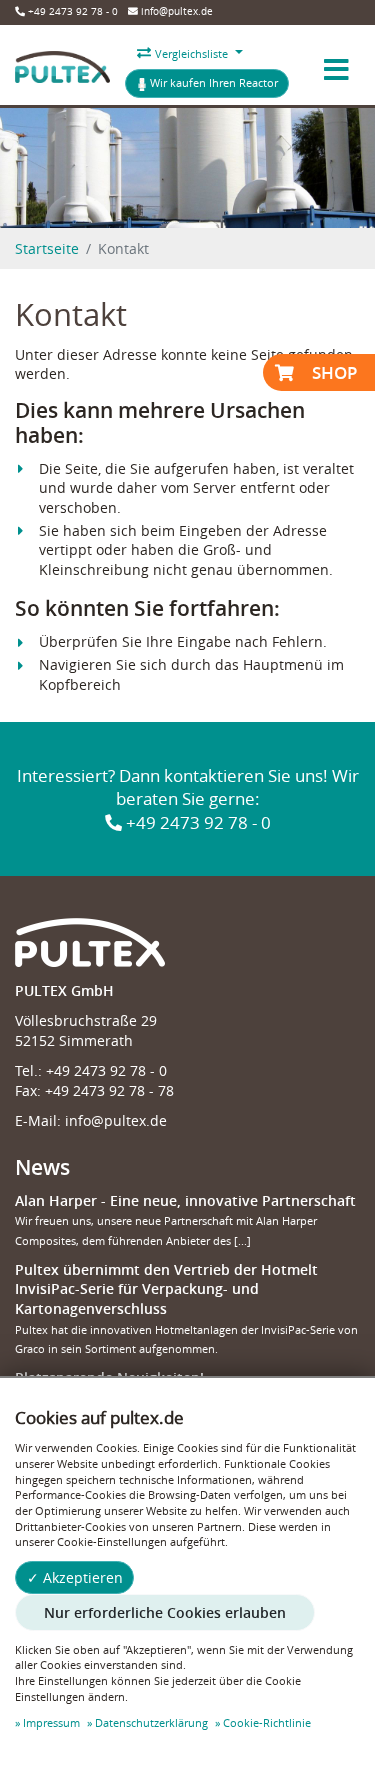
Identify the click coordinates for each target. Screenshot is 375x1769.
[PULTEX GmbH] (62, 70)
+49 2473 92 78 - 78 (109, 1090)
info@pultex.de (175, 11)
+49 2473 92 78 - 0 (71, 11)
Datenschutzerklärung (151, 1722)
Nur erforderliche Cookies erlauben (165, 1612)
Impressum (51, 1722)
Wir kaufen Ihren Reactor (212, 82)
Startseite (47, 248)
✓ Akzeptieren (75, 1577)
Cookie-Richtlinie (267, 1722)
